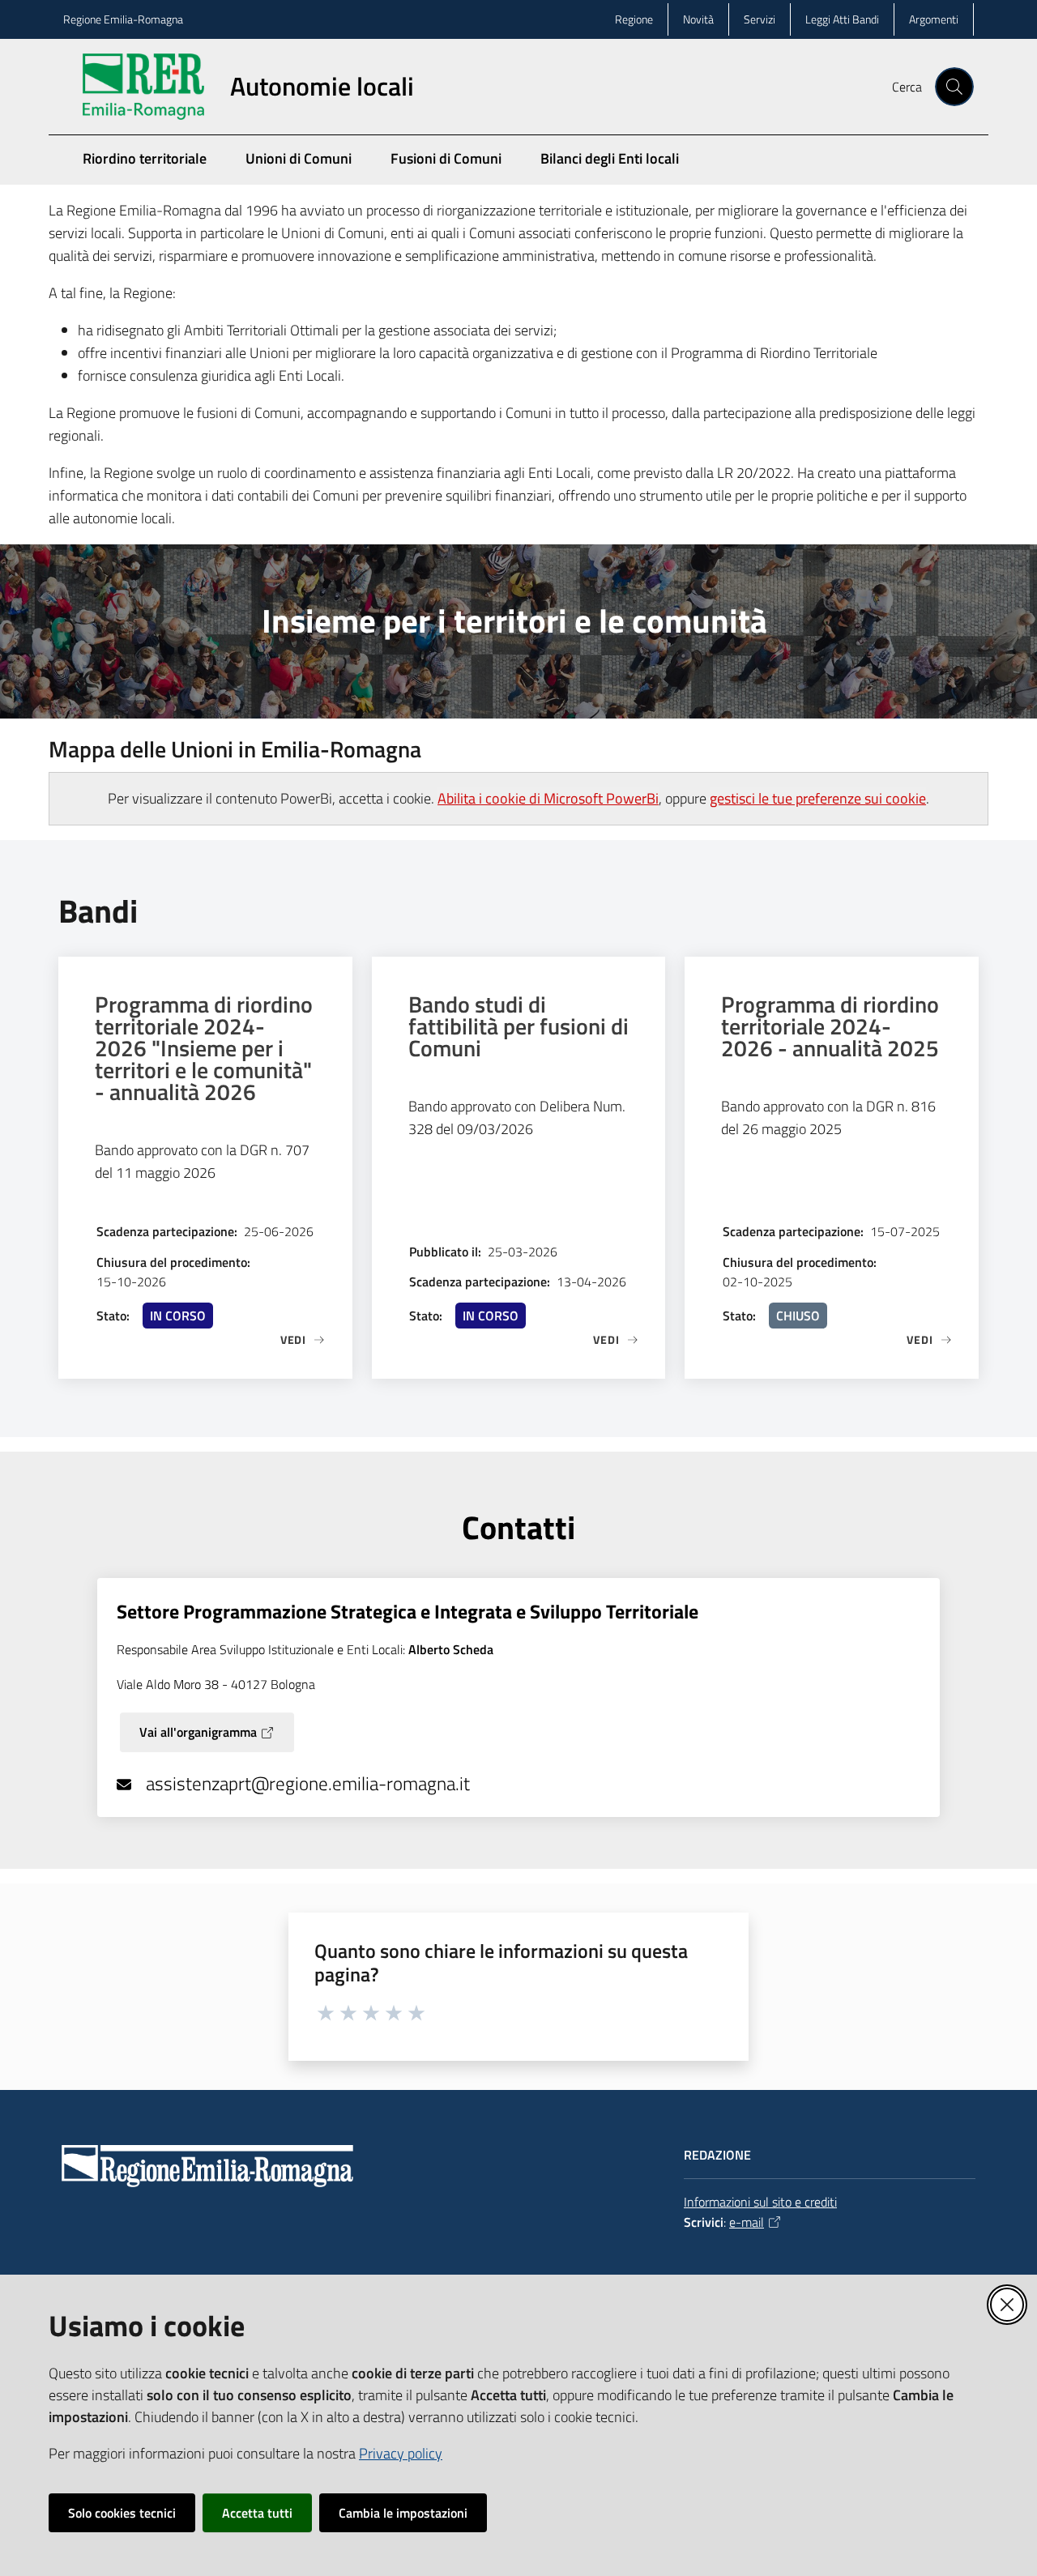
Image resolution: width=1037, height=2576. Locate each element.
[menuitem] (964, 171)
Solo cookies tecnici (122, 2513)
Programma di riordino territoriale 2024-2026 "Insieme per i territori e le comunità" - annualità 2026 (204, 1048)
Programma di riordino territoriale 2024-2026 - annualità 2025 (830, 1026)
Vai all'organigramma (198, 1732)
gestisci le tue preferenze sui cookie (818, 798)
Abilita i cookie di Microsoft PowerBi (548, 798)
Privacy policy (401, 2453)
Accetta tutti (257, 2513)
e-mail (747, 2222)
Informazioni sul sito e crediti (760, 2202)
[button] (954, 87)
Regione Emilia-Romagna (123, 19)
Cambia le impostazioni (403, 2513)
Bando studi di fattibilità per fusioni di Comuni (518, 1026)
